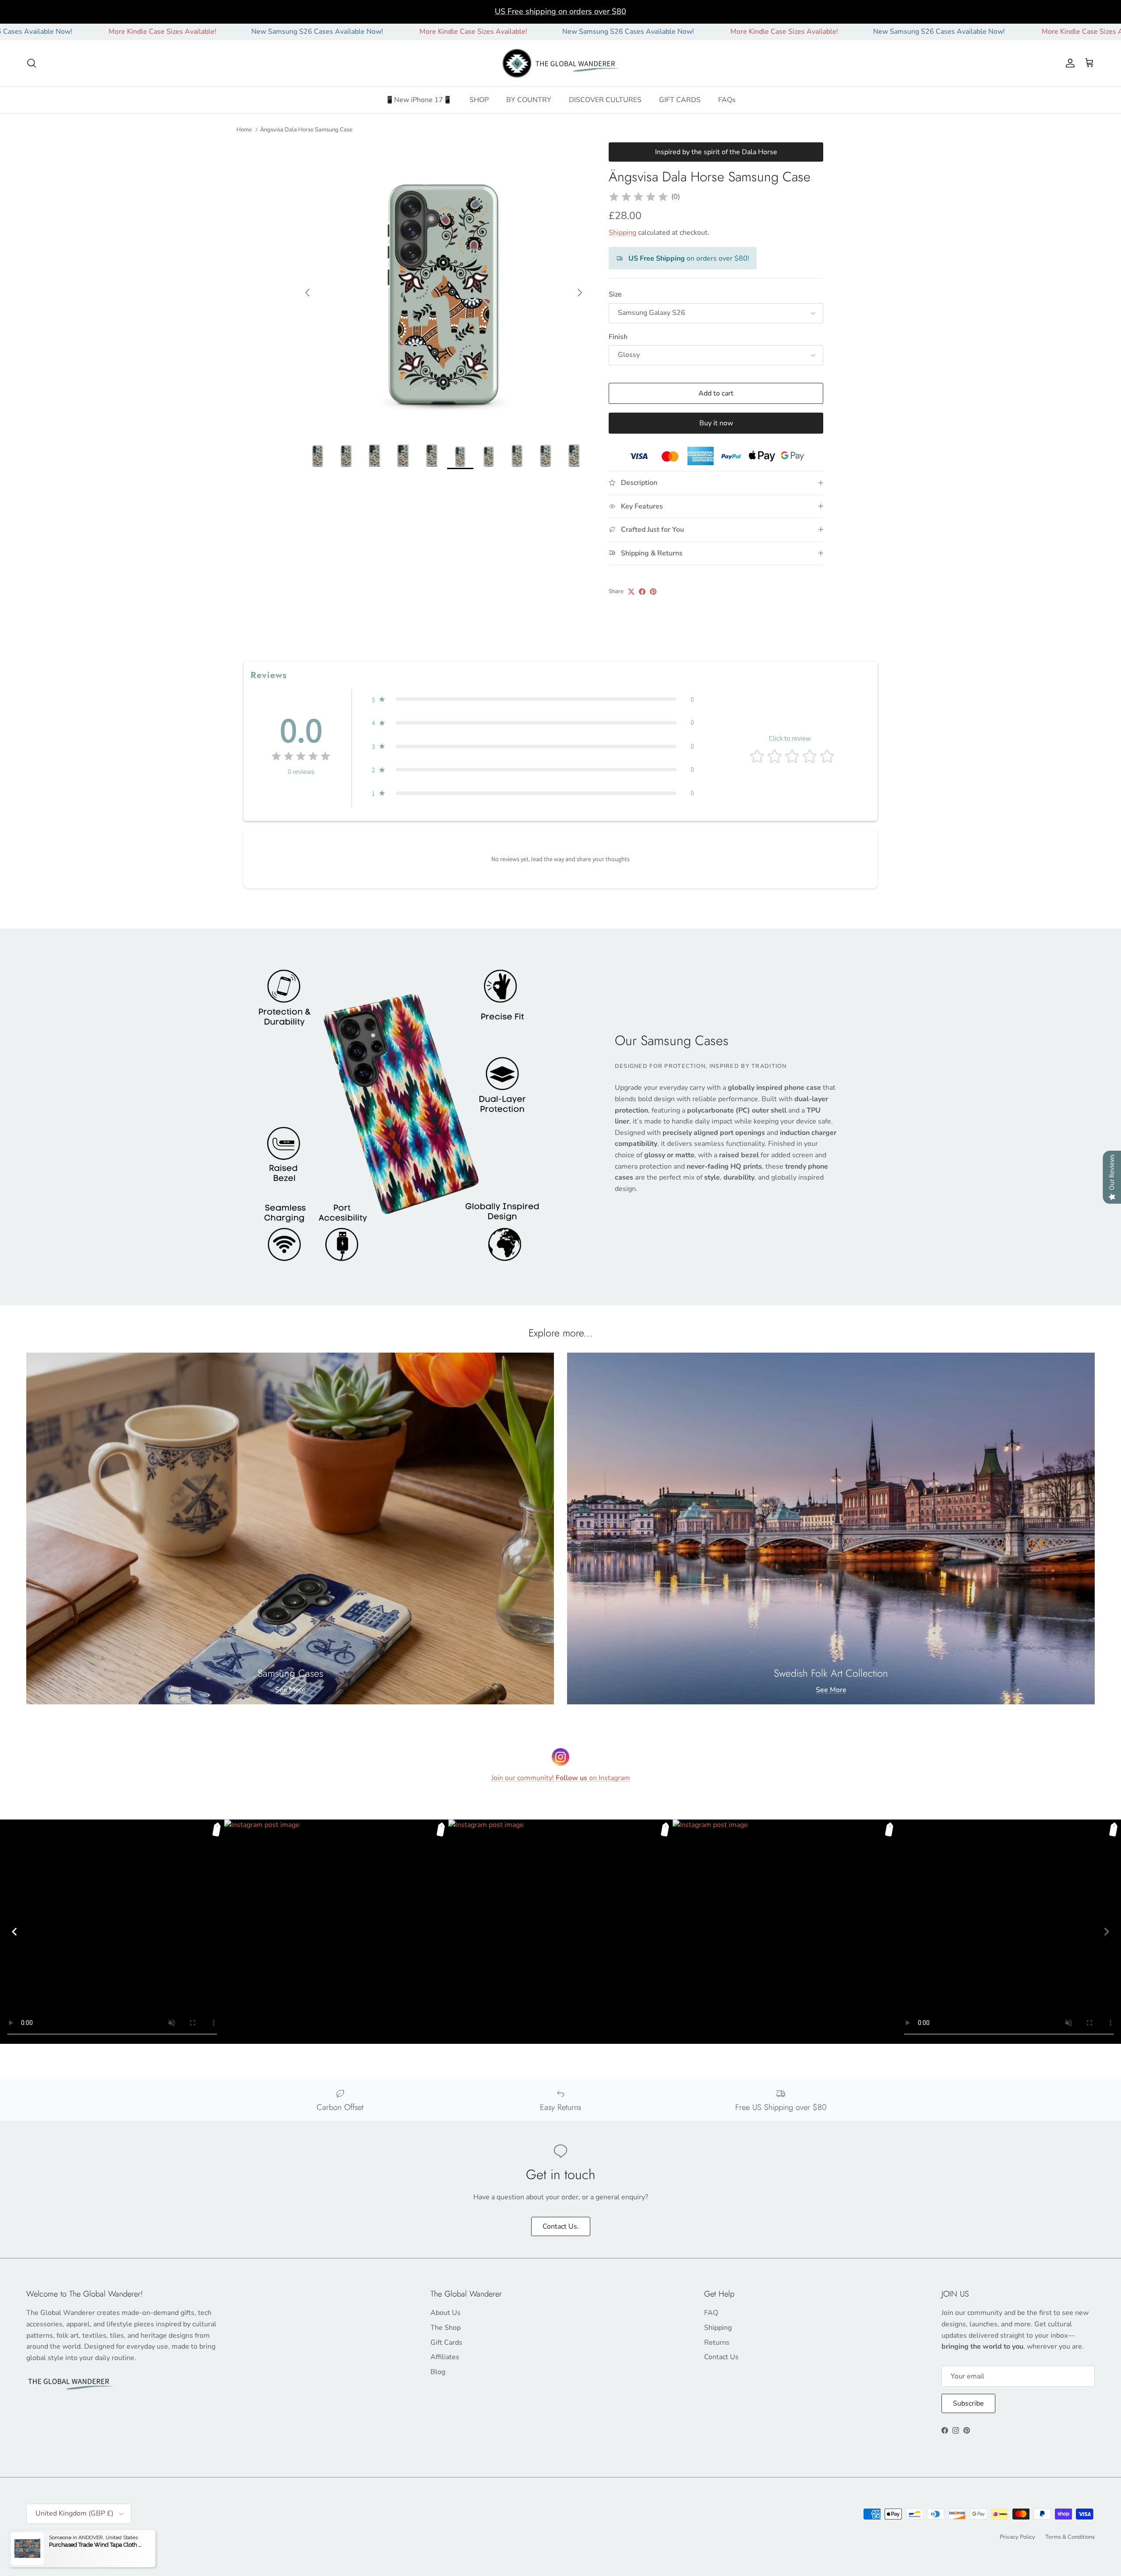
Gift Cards (446, 2343)
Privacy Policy (1017, 2537)
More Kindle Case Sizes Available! (345, 32)
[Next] (1107, 1932)
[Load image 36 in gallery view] (444, 288)
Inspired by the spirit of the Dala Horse (716, 152)
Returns (717, 2343)
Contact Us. (561, 2226)
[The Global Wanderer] (561, 64)
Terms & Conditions (1070, 2537)
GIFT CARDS (680, 100)
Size (615, 294)
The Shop (446, 2328)
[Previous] (14, 1932)
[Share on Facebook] (642, 592)
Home (244, 129)
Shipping (622, 233)
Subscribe (968, 2403)
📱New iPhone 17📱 (419, 100)
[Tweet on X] (631, 592)
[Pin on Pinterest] (653, 592)
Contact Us (721, 2357)
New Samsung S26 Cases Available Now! (189, 32)
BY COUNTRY (529, 100)
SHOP (479, 100)
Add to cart (716, 393)
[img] (638, 197)
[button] (533, 700)
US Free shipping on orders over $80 (560, 11)
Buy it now (716, 423)
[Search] (32, 63)
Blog (438, 2372)
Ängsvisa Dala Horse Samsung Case (306, 129)
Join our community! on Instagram (561, 1778)
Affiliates (445, 2357)
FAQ (711, 2313)
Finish (618, 337)
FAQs (727, 100)
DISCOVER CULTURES (605, 100)
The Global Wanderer (75, 2537)
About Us (446, 2313)
